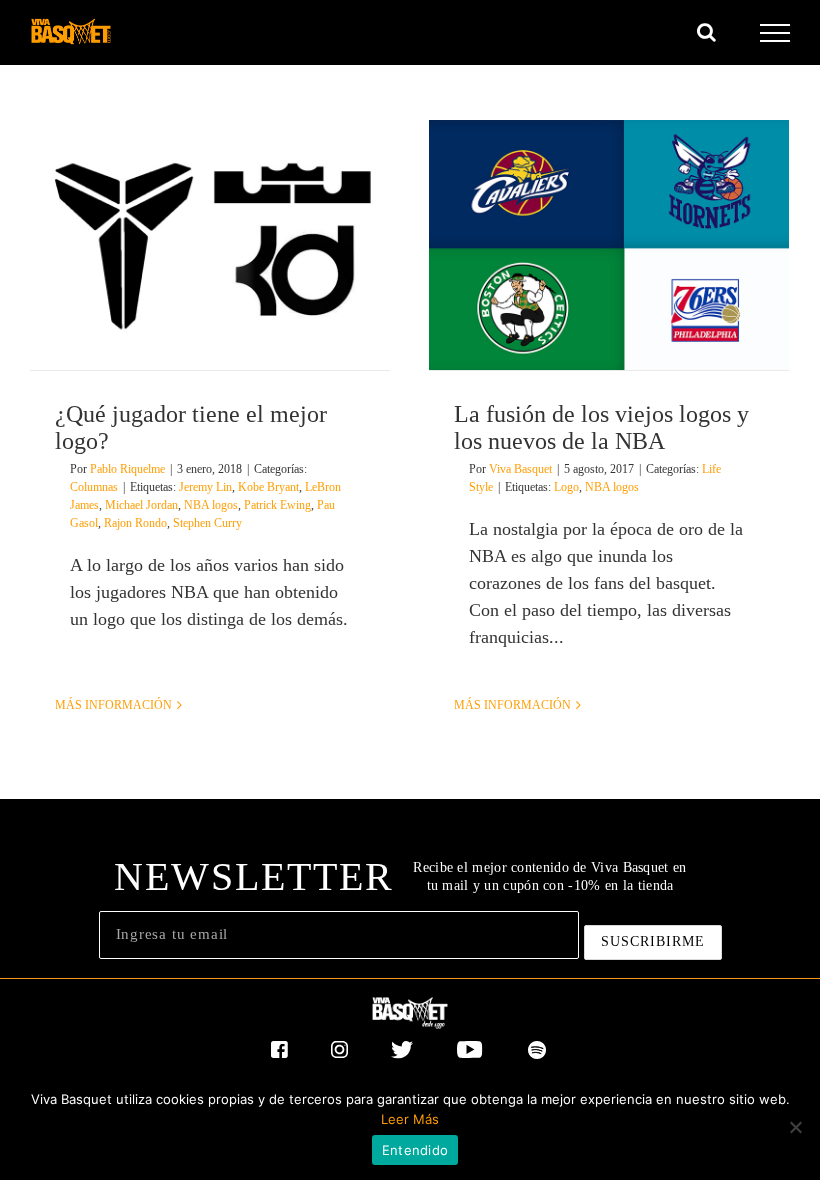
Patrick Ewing (277, 505)
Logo (566, 487)
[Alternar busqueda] (706, 32)
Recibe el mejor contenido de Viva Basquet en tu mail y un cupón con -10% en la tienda (549, 876)
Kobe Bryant (268, 487)
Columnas (94, 487)
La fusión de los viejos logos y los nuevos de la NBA (601, 427)
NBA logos (211, 505)
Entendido (415, 1150)
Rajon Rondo (135, 523)
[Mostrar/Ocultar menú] (775, 33)
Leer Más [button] (410, 1119)
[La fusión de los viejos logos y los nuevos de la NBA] (609, 245)
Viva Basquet (520, 469)
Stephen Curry (207, 523)
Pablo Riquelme (127, 469)
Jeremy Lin (205, 487)
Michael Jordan (141, 505)
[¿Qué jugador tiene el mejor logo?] (210, 245)
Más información (113, 705)
